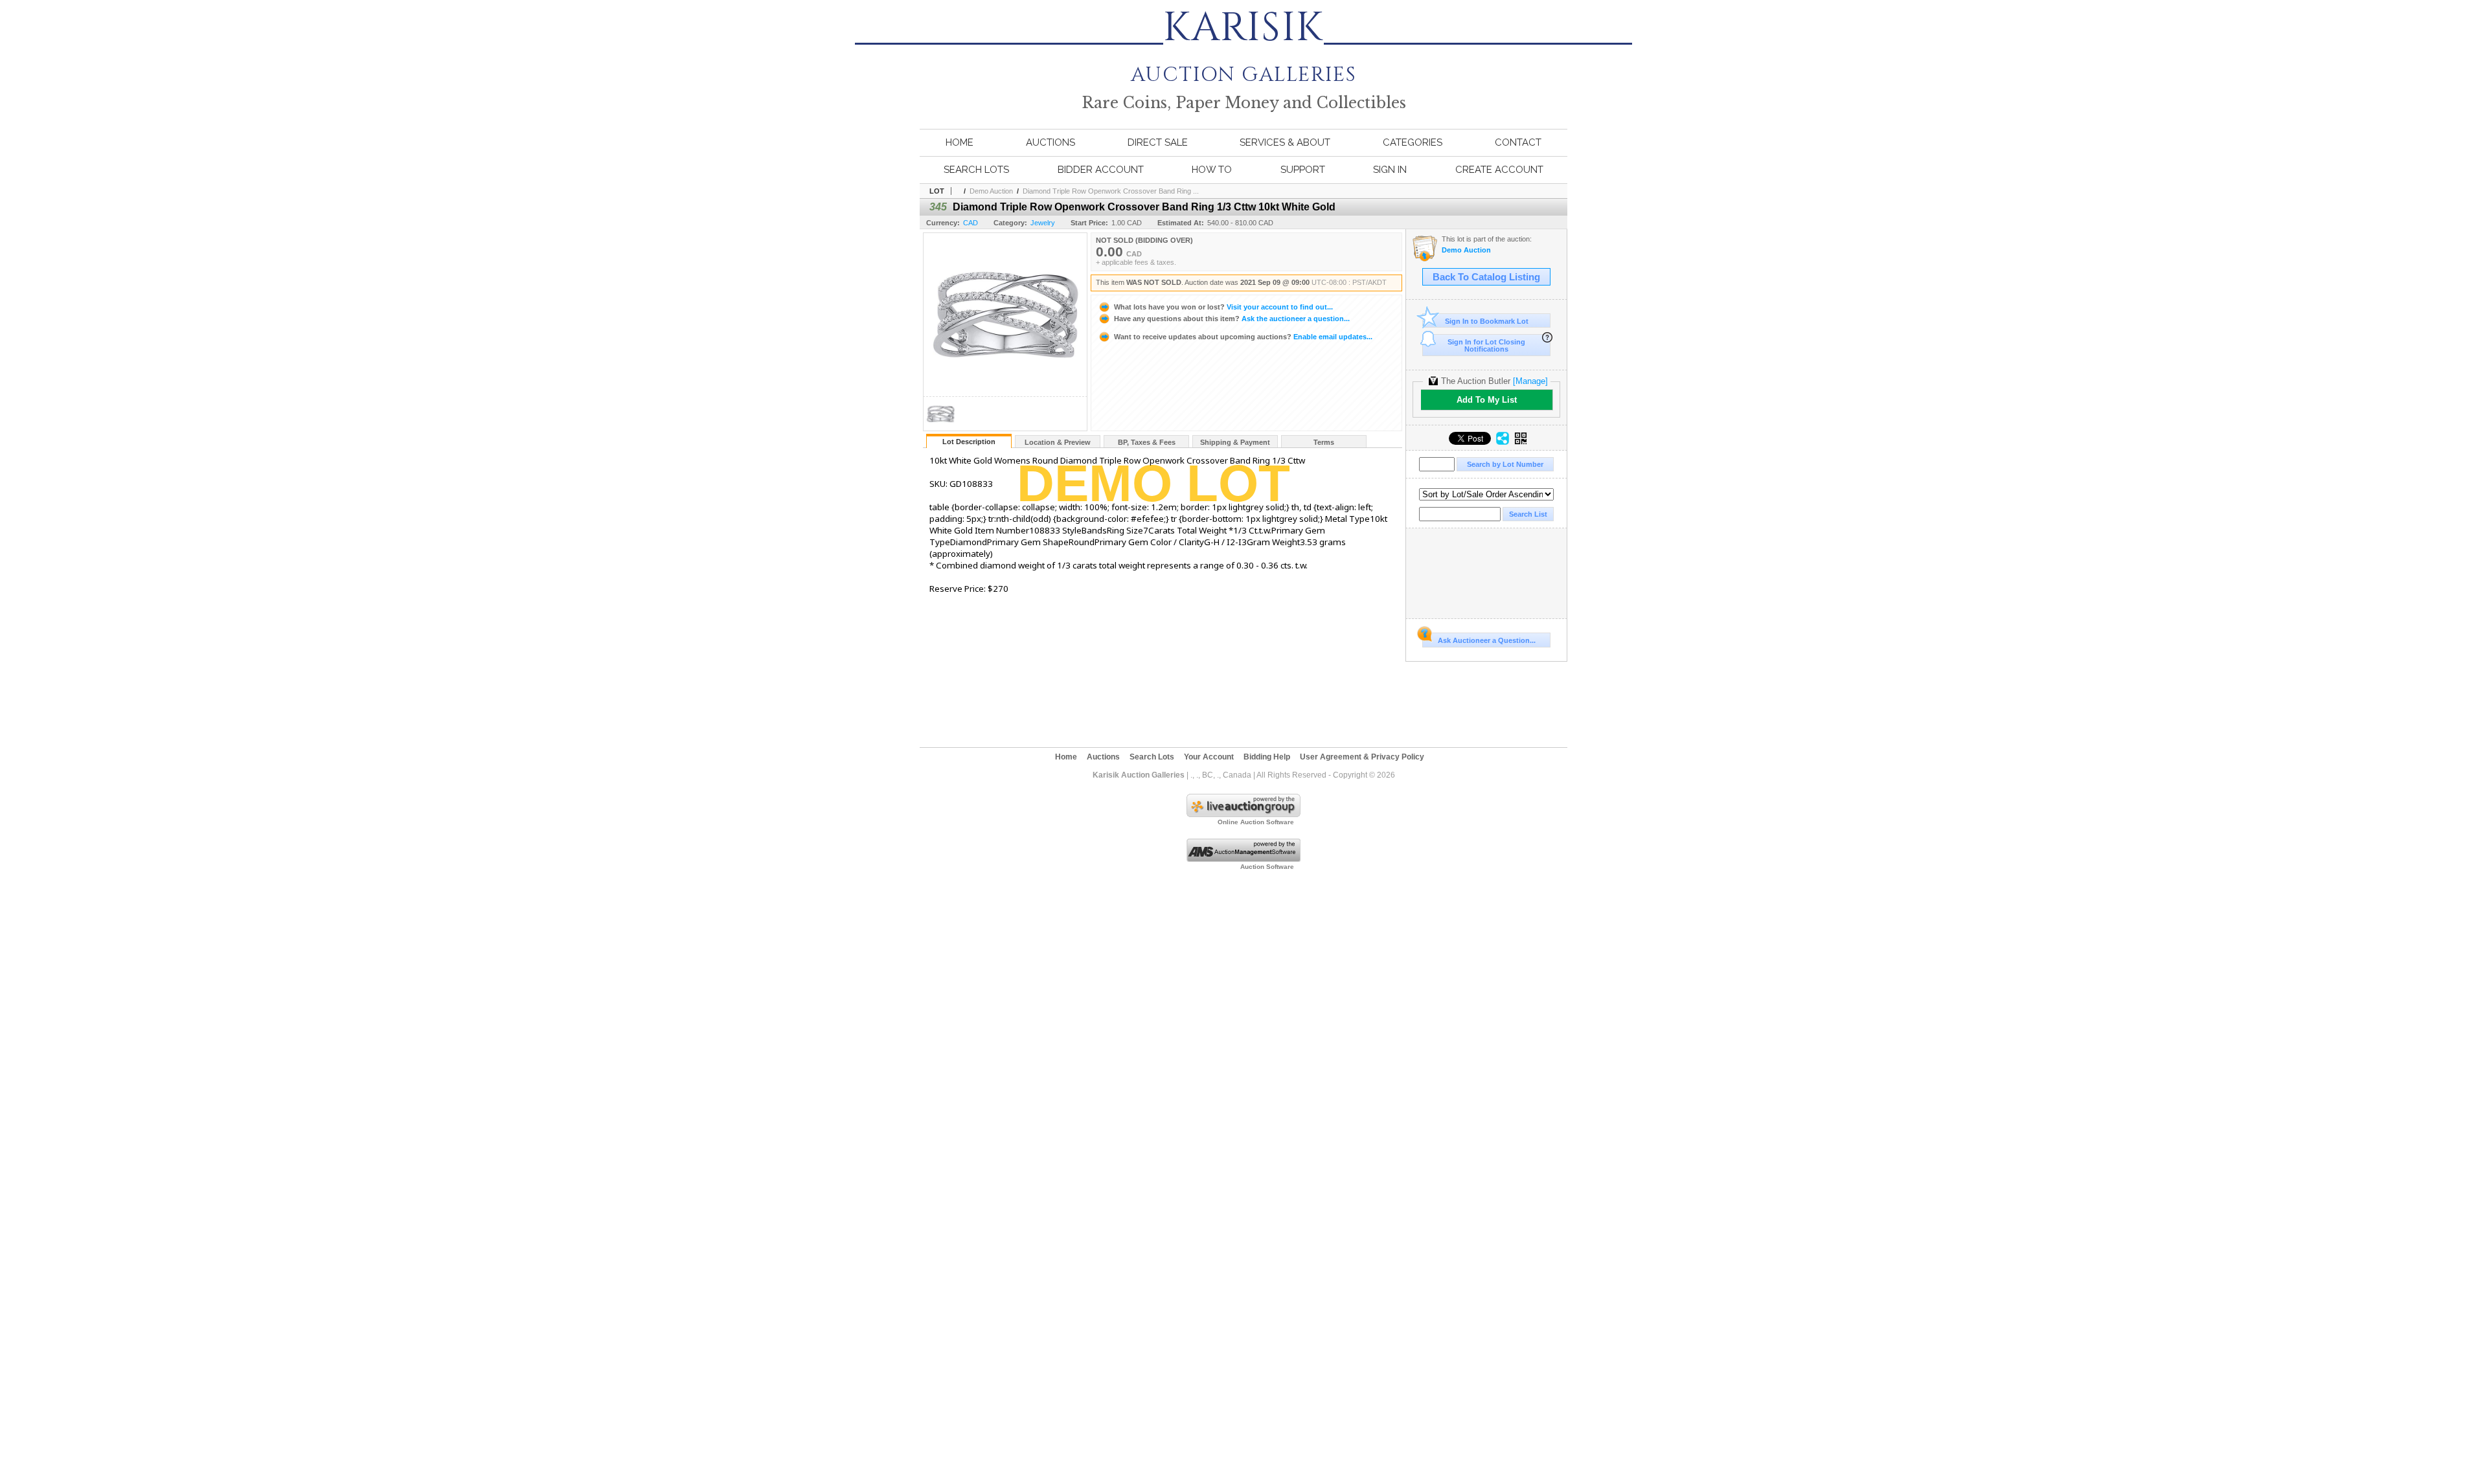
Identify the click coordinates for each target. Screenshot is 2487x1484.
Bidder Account (1101, 170)
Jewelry (1043, 223)
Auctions (1050, 142)
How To (1212, 170)
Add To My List (1487, 400)
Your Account (1209, 757)
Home (960, 142)
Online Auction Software (1256, 822)
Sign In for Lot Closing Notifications (1486, 345)
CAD (971, 223)
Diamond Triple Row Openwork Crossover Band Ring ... (1111, 191)
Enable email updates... (1243, 337)
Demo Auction (991, 191)
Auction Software (1267, 867)
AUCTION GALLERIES (1243, 66)
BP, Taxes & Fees (1147, 442)
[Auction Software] (1243, 859)
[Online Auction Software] (1243, 815)
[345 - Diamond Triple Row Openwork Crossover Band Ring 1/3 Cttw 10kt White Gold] (940, 427)
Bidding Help (1267, 757)
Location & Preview (1058, 442)
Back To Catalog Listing (1486, 277)
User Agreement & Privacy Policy (1362, 757)
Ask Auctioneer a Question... (1487, 640)
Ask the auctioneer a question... (1232, 319)
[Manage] (1530, 381)
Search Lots (976, 170)
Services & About (1285, 142)
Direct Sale (1158, 142)
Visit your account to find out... (1223, 307)
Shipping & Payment (1235, 442)
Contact (1518, 142)
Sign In (1390, 170)
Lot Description (969, 442)
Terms (1324, 442)
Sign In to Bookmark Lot (1487, 321)
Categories (1413, 142)
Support (1303, 170)
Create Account (1499, 170)
